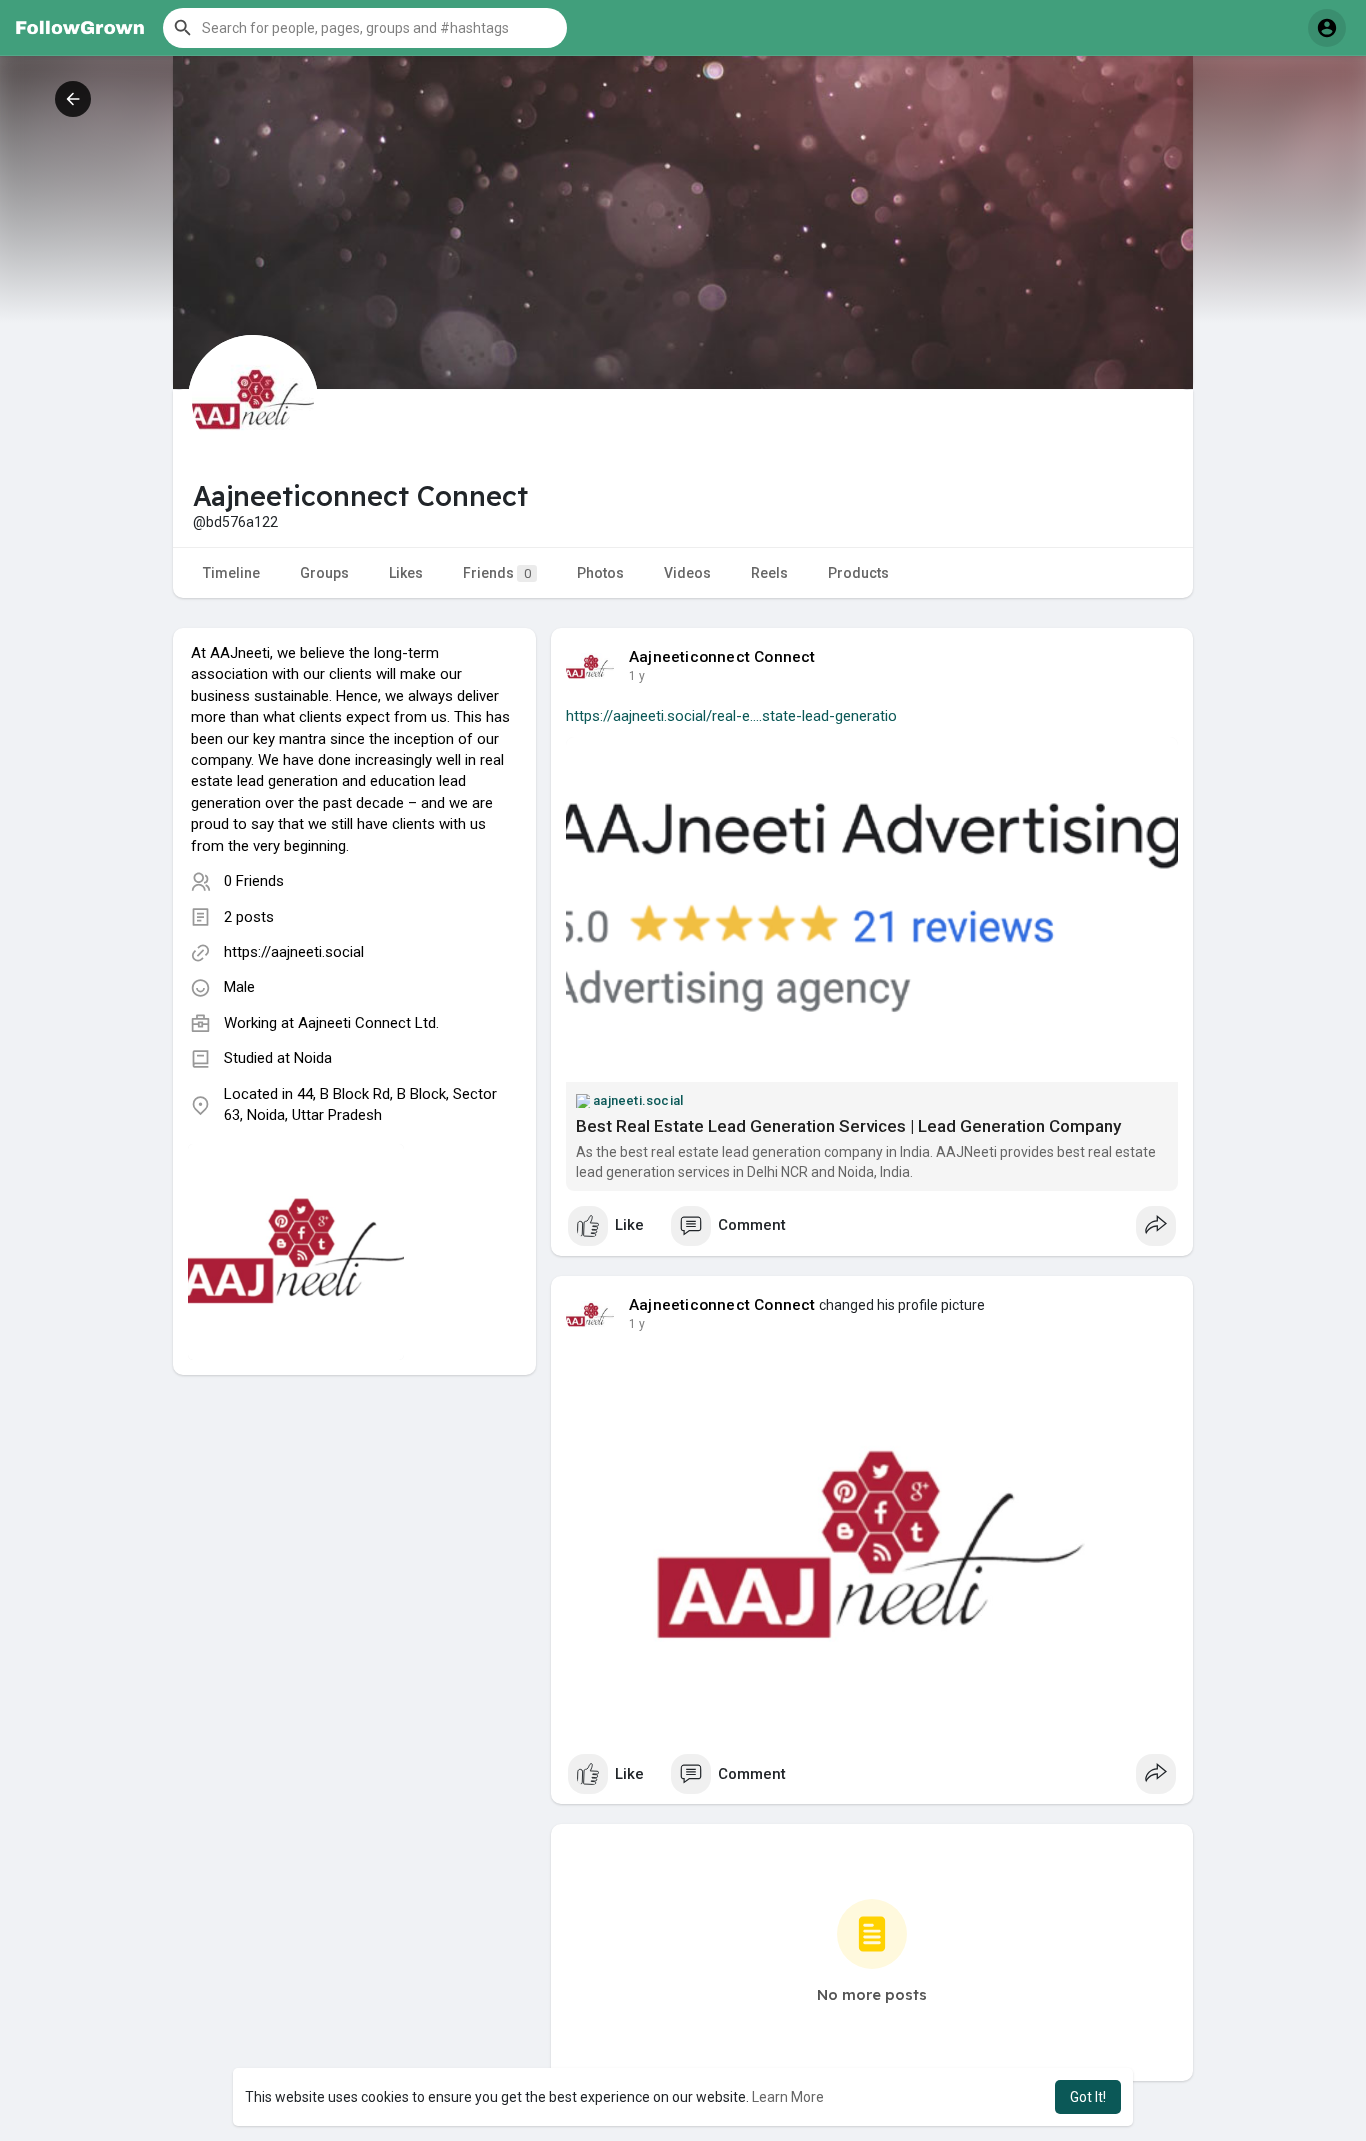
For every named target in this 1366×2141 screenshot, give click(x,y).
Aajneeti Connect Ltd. (368, 1023)
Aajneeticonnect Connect (722, 657)
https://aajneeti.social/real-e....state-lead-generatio (731, 716)
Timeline (231, 573)
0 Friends (254, 881)
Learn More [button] (788, 2097)
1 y (637, 676)
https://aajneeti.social (294, 952)
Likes (406, 573)
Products (858, 573)
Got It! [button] (1088, 2097)
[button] (365, 28)
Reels (769, 573)
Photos (600, 573)
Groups (324, 573)
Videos (687, 573)
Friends (497, 573)
